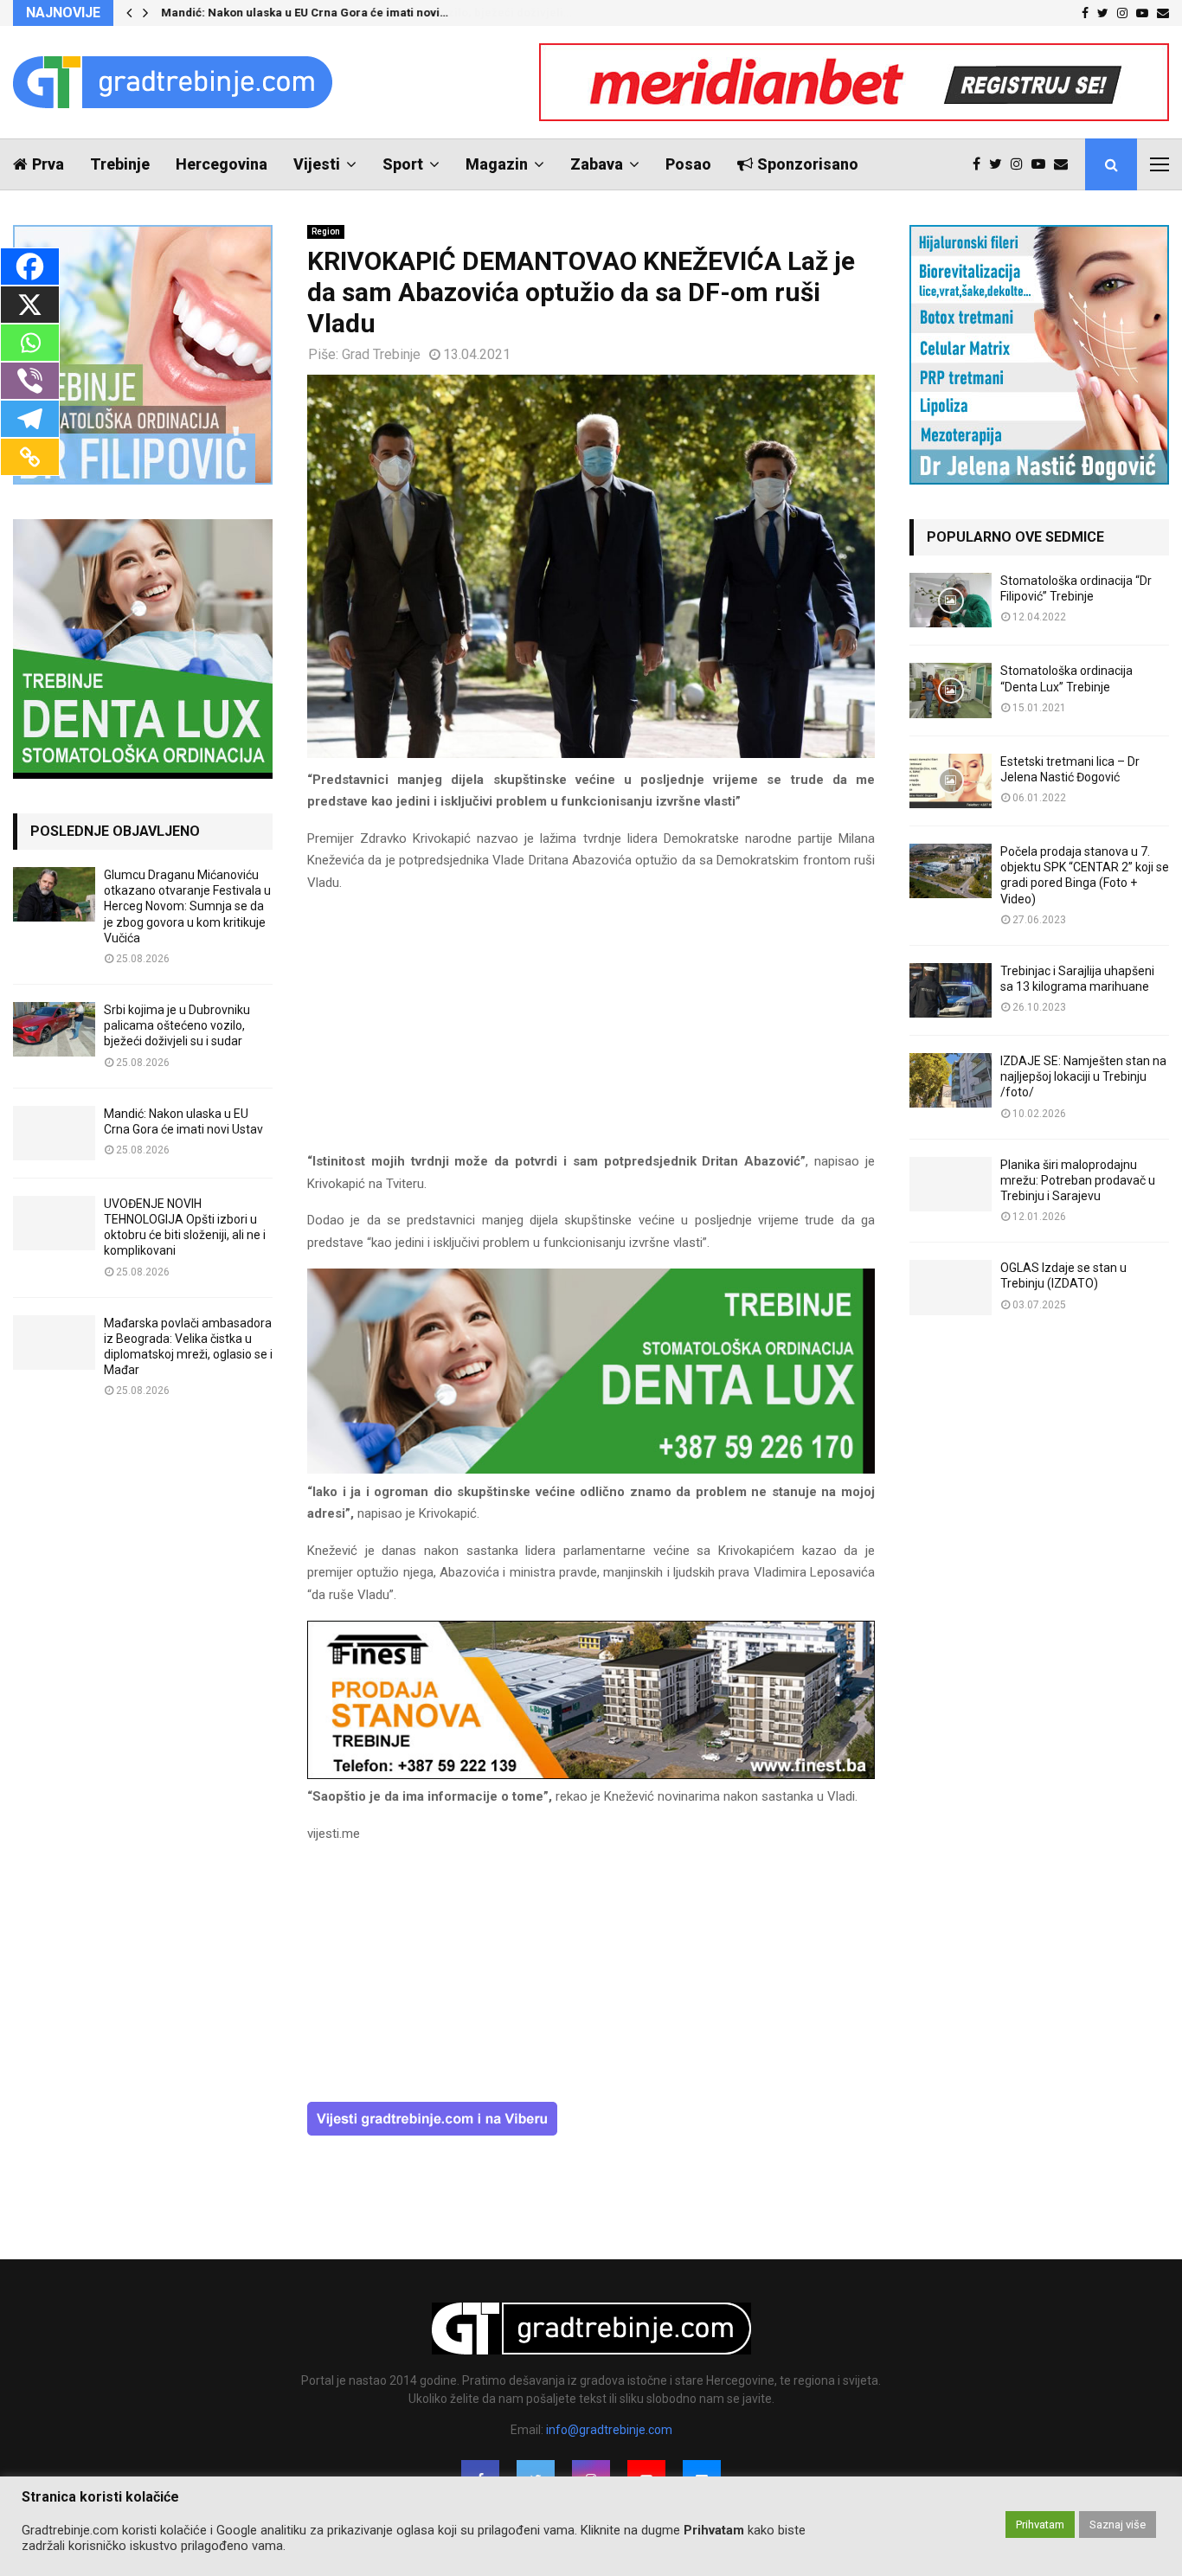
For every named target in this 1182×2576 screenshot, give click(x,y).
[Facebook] (981, 164)
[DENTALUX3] (591, 1469)
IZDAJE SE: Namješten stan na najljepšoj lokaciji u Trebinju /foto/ (1083, 1076)
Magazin (497, 164)
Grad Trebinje (381, 354)
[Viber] (30, 381)
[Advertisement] (591, 1030)
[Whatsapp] (30, 343)
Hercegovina (222, 164)
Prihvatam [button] (1040, 2525)
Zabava (597, 164)
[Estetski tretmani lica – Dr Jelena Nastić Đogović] (951, 781)
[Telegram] (30, 419)
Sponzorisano (808, 164)
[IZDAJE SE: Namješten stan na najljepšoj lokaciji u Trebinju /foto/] (951, 1080)
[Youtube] (1043, 164)
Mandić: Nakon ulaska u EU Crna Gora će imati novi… (305, 13)
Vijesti (317, 164)
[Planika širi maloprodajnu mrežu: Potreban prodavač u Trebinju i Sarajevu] (951, 1184)
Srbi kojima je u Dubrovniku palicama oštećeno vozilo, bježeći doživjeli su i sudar (177, 1025)
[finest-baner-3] (591, 1775)
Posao (688, 164)
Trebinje (120, 164)
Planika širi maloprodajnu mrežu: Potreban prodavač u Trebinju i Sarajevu (1078, 1180)
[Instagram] (1021, 164)
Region (326, 231)
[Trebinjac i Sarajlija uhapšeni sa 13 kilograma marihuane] (951, 990)
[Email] (1065, 164)
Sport (403, 164)
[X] (30, 305)
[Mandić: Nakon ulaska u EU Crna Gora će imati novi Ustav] (54, 1133)
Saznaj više (1118, 2525)
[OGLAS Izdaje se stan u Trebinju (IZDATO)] (951, 1287)
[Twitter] (1000, 164)
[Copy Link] (30, 457)
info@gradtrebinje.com (609, 2430)
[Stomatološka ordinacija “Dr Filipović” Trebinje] (951, 600)
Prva (48, 164)
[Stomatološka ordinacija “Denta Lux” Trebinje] (951, 690)
